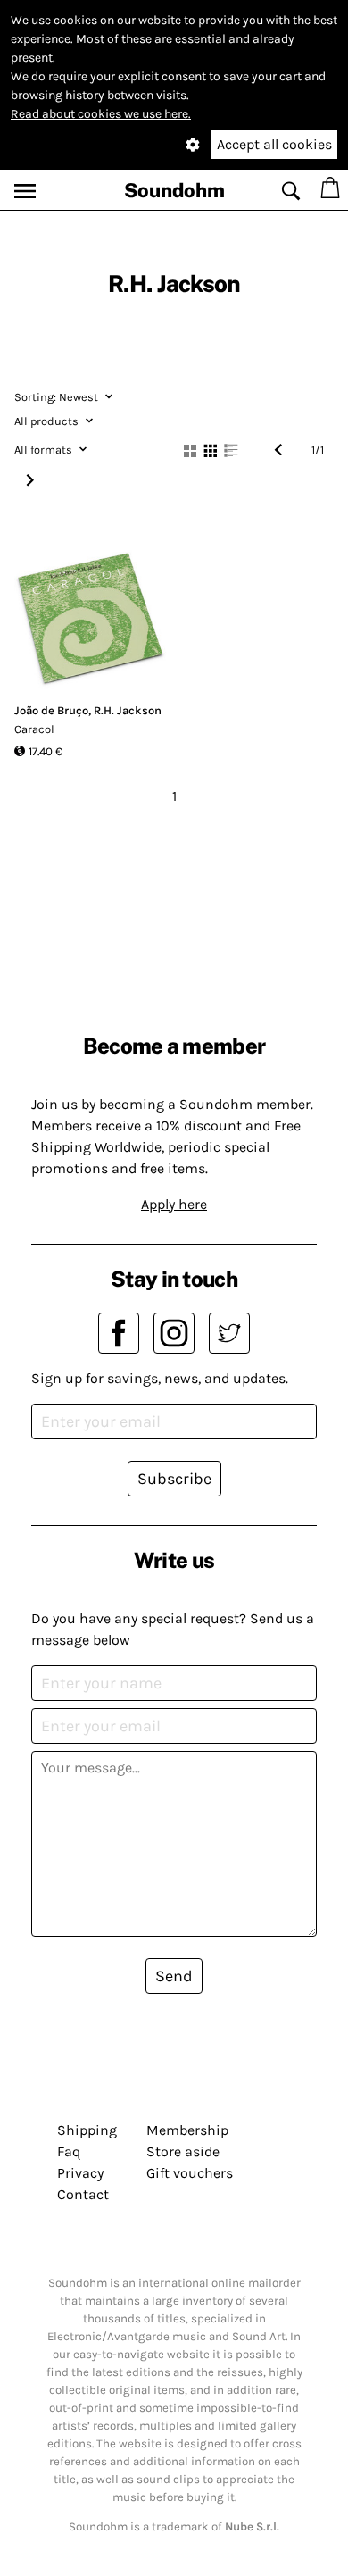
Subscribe (174, 1479)
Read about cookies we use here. (101, 114)
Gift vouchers (190, 2173)
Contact (83, 2194)
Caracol (34, 729)
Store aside (183, 2151)
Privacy (80, 2173)
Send (174, 1976)
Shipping (87, 2130)
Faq (69, 2151)
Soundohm (174, 190)
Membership (187, 2130)
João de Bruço (51, 710)
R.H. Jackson (128, 710)
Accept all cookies (274, 144)
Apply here (174, 1204)
